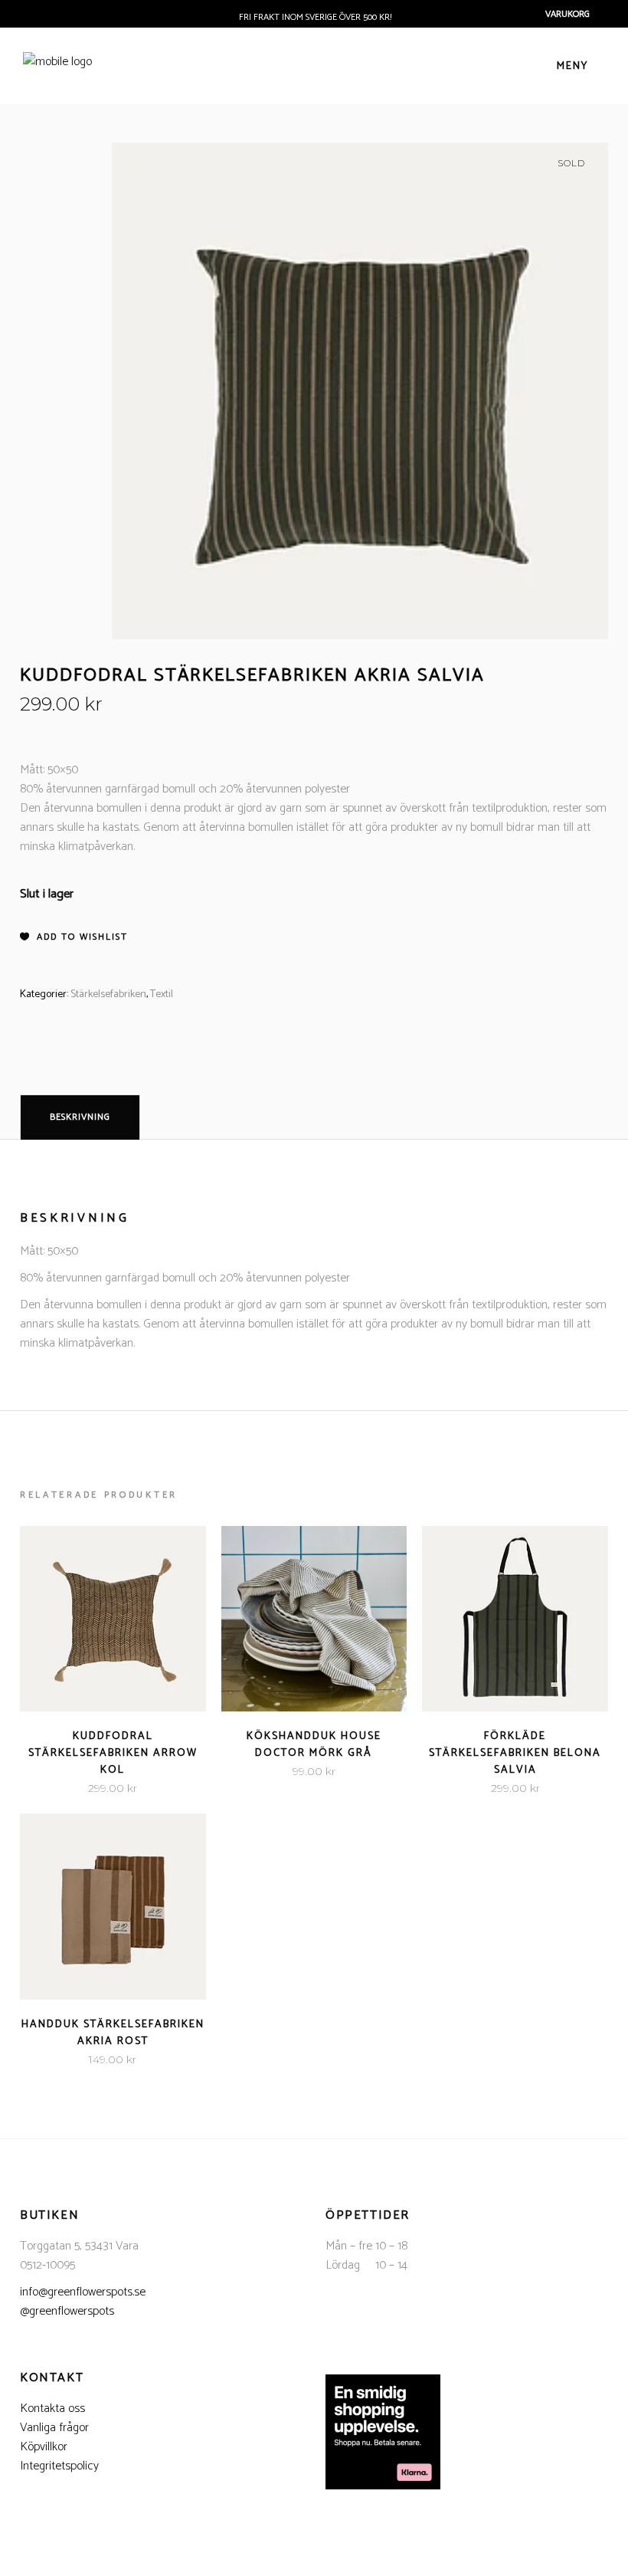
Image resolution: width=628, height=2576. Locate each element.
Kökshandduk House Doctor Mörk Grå (314, 1745)
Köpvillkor (44, 2447)
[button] (74, 937)
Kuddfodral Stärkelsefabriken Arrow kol (113, 1753)
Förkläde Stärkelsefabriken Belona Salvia (515, 1753)
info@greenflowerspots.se (83, 2292)
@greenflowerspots (67, 2311)
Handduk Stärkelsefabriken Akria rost (113, 2033)
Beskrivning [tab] (80, 1117)
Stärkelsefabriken (108, 994)
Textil (162, 994)
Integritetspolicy (59, 2466)
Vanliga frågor (54, 2428)
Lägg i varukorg (65, 1788)
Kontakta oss (52, 2409)
